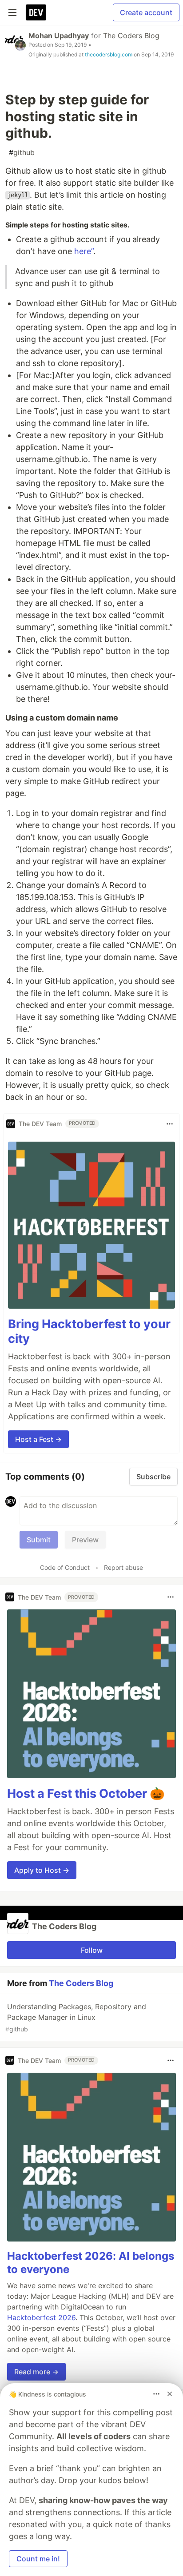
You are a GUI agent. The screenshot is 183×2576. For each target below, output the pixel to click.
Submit (39, 1540)
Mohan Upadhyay (59, 36)
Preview (85, 1540)
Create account (146, 12)
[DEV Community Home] (36, 12)
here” (84, 251)
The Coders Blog (131, 36)
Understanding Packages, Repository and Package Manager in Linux (76, 2017)
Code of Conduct (65, 1567)
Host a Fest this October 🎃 (86, 1794)
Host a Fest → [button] (38, 1439)
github (22, 152)
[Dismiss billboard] (170, 2394)
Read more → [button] (36, 2372)
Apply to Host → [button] (42, 1870)
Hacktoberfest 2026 (41, 2317)
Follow (92, 1950)
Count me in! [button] (38, 2559)
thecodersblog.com (109, 54)
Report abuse (123, 1567)
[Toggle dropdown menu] (170, 1124)
